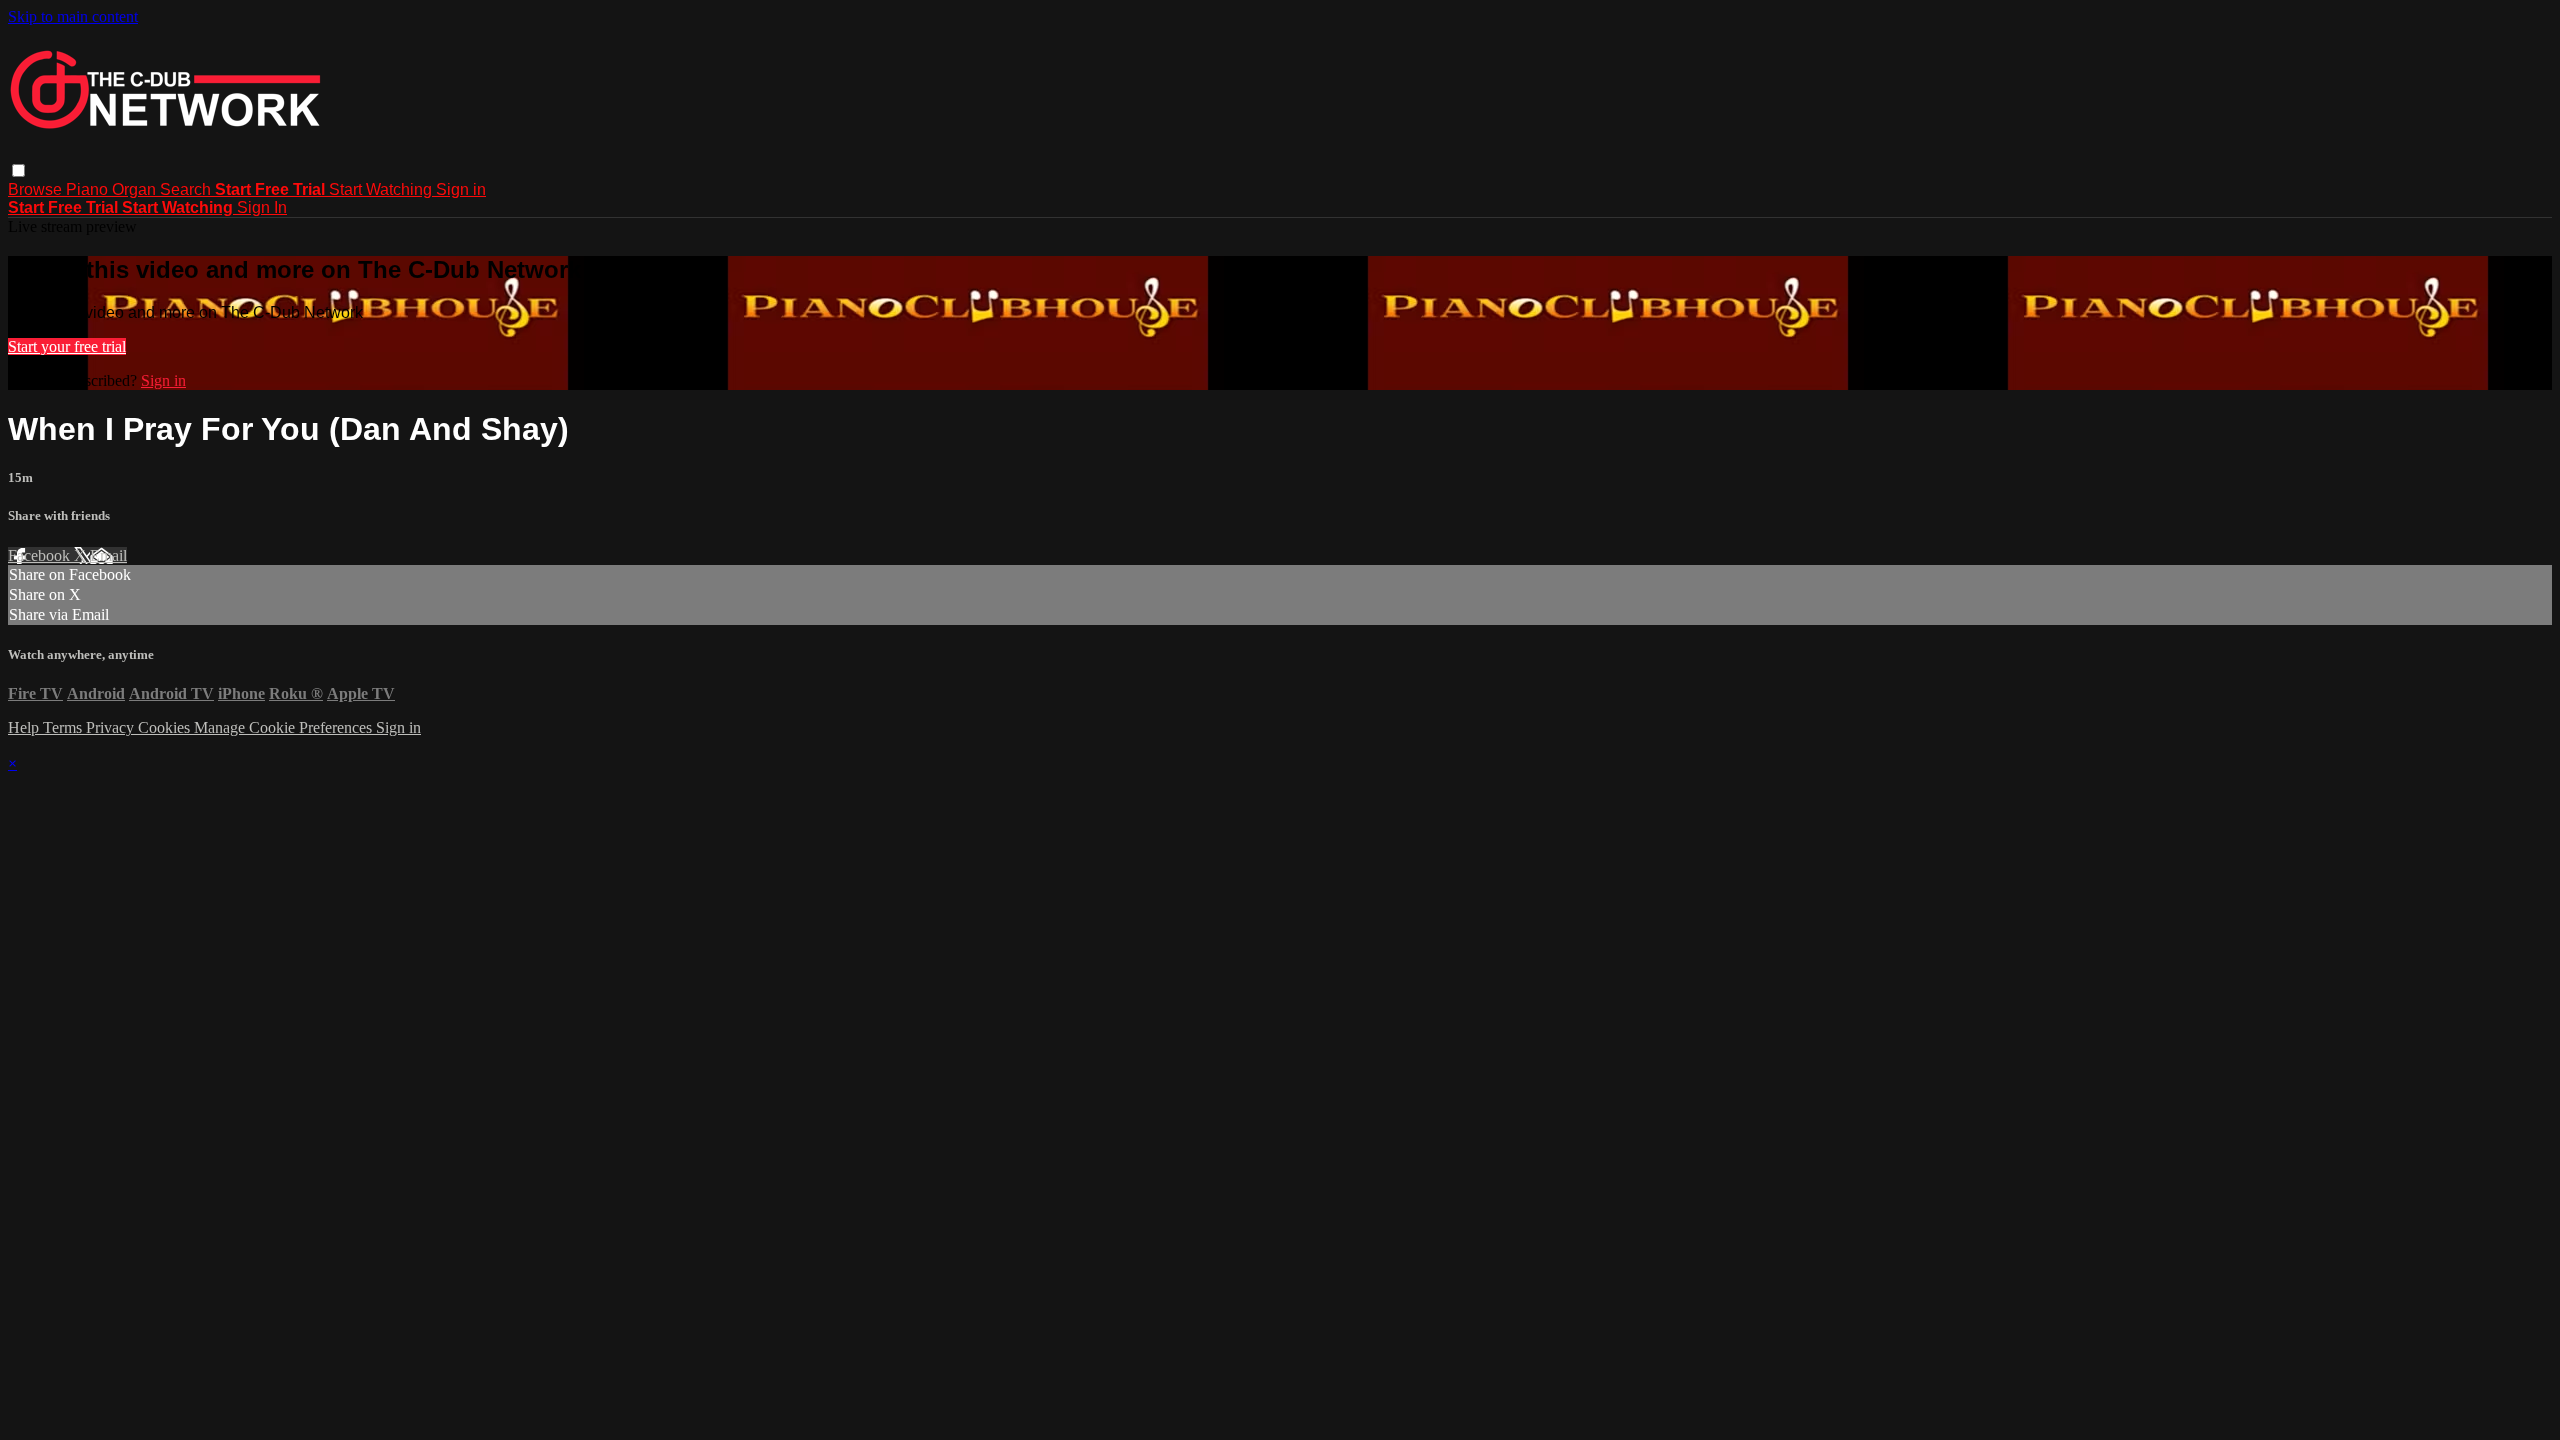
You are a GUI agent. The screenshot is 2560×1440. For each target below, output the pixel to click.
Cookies (166, 727)
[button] (18, 170)
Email (108, 555)
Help (25, 727)
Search (187, 189)
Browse (37, 189)
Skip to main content (73, 16)
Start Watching (382, 189)
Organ (136, 189)
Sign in (461, 189)
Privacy (112, 727)
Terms (64, 727)
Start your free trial (67, 346)
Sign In (262, 207)
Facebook (41, 555)
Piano (89, 189)
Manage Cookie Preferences (285, 727)
